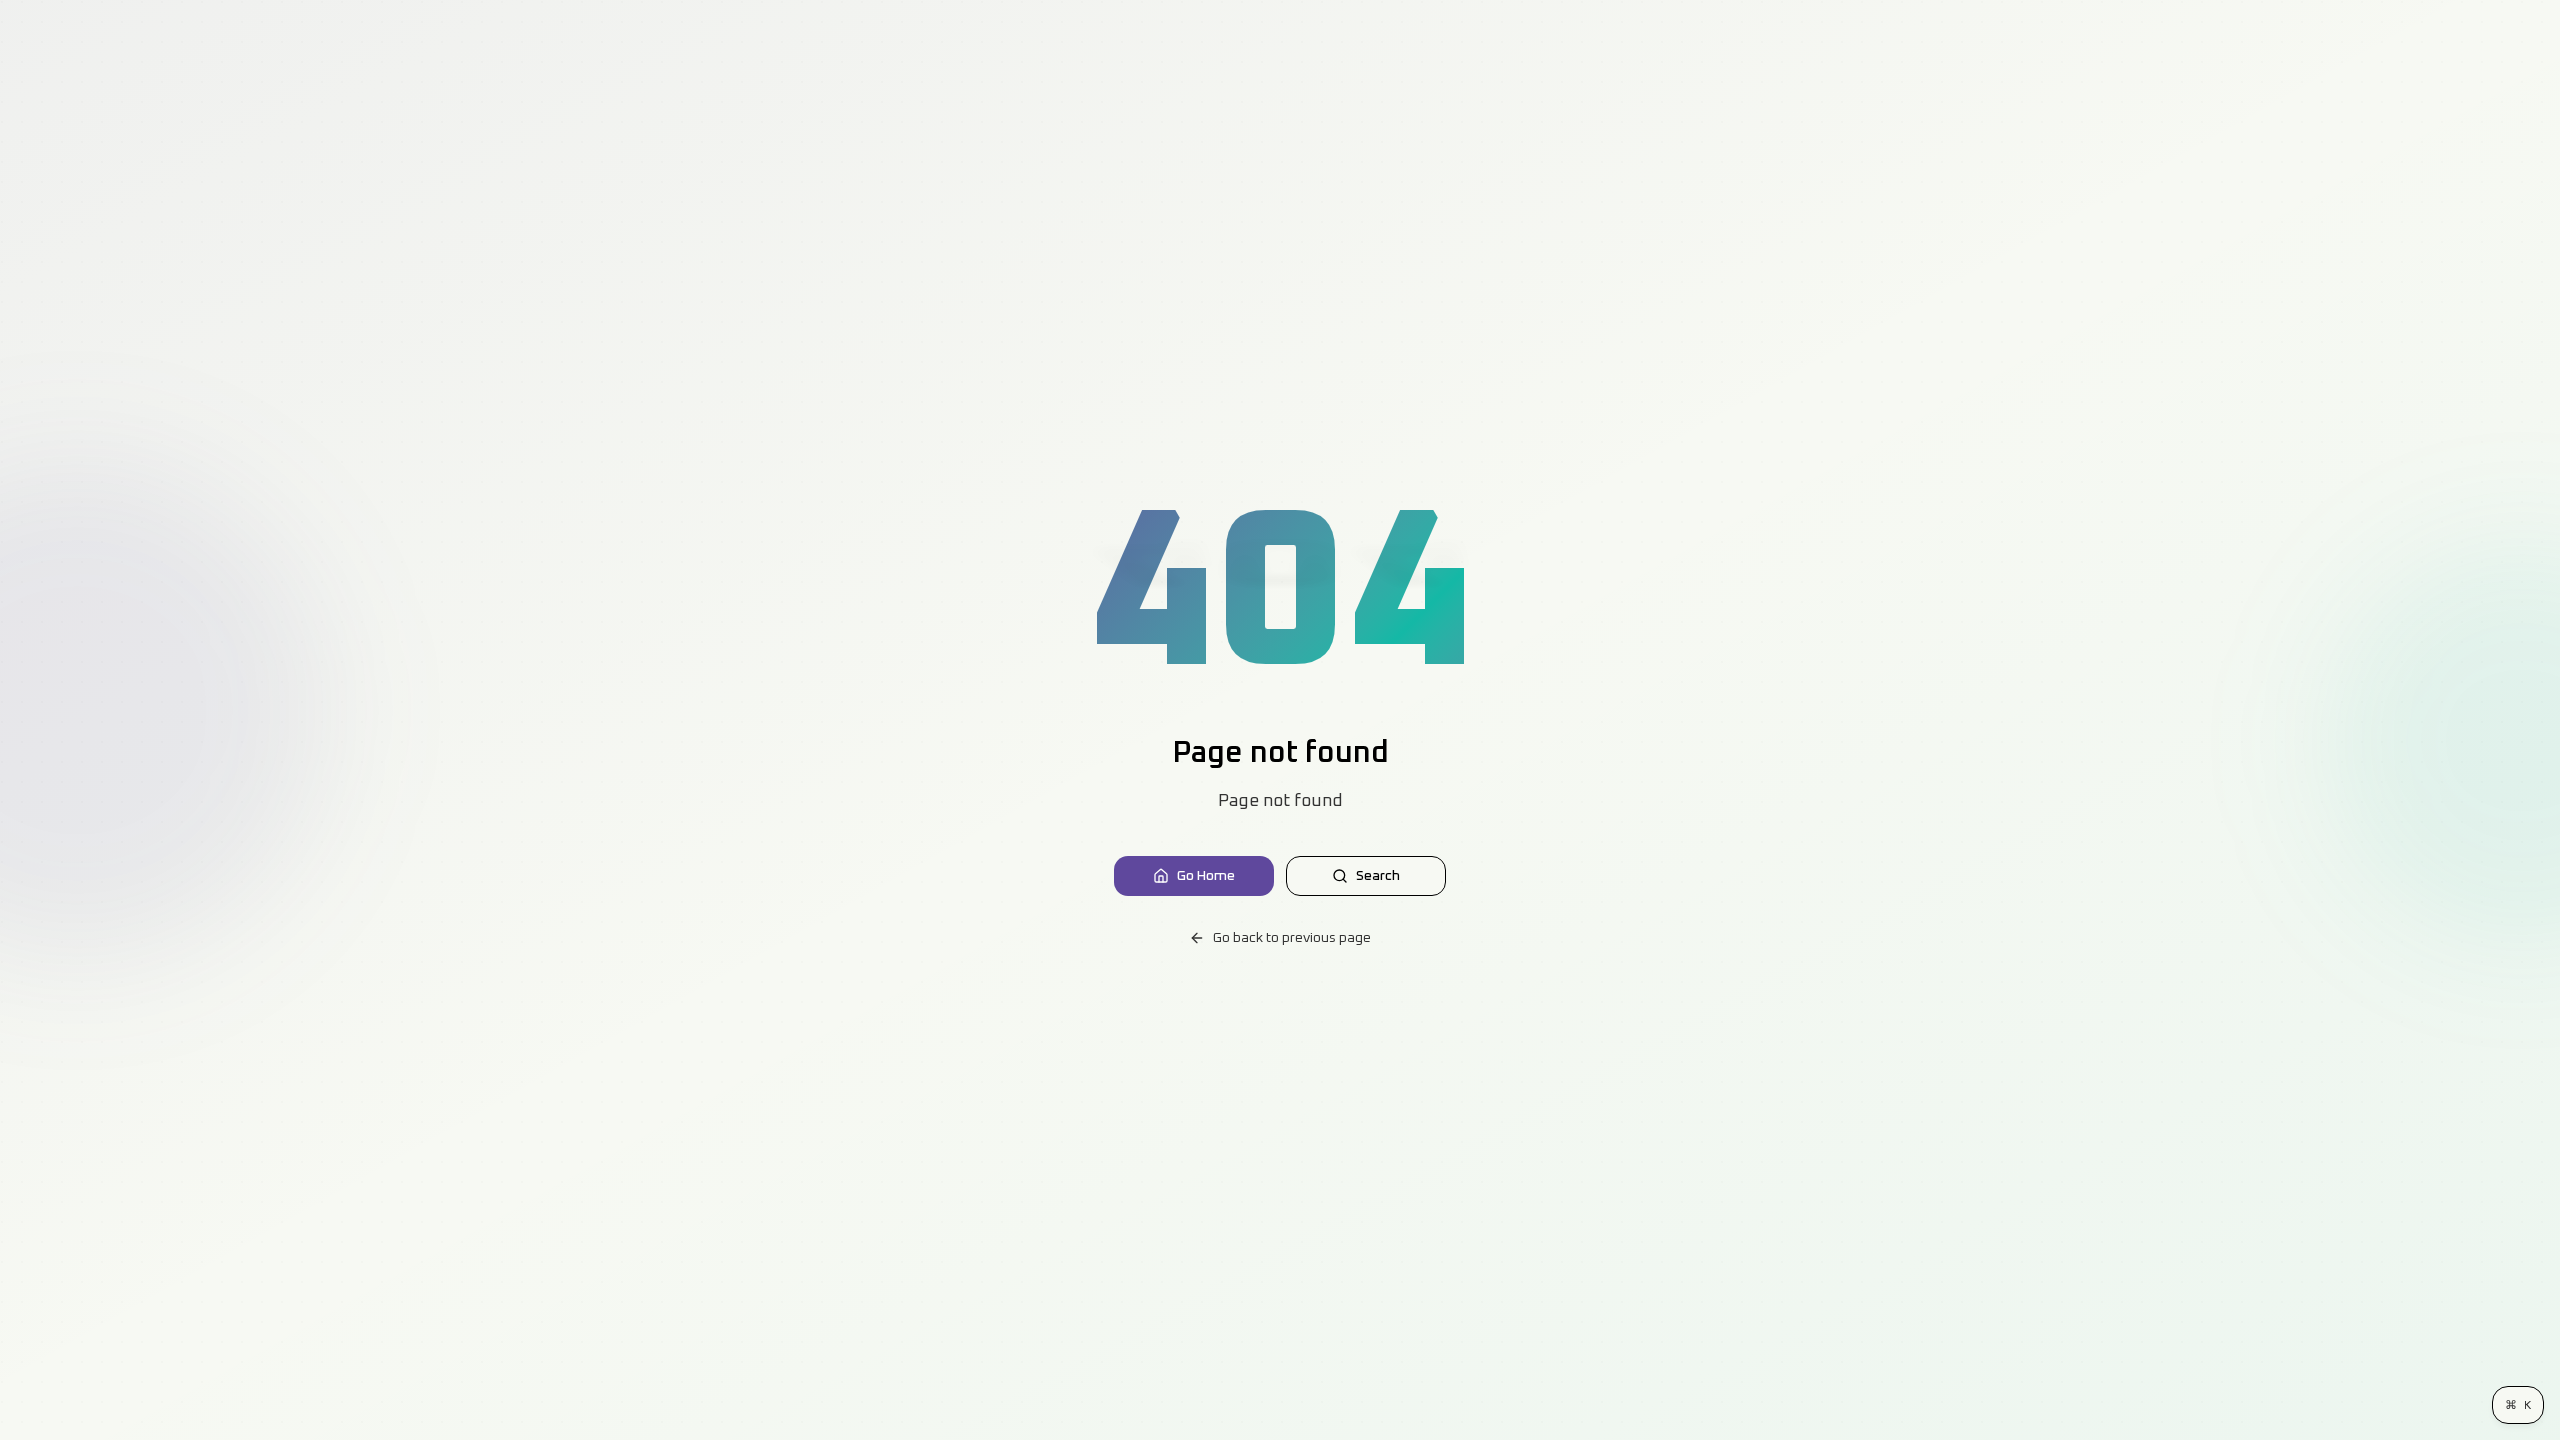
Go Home (1206, 876)
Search (1378, 876)
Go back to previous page (1292, 938)
